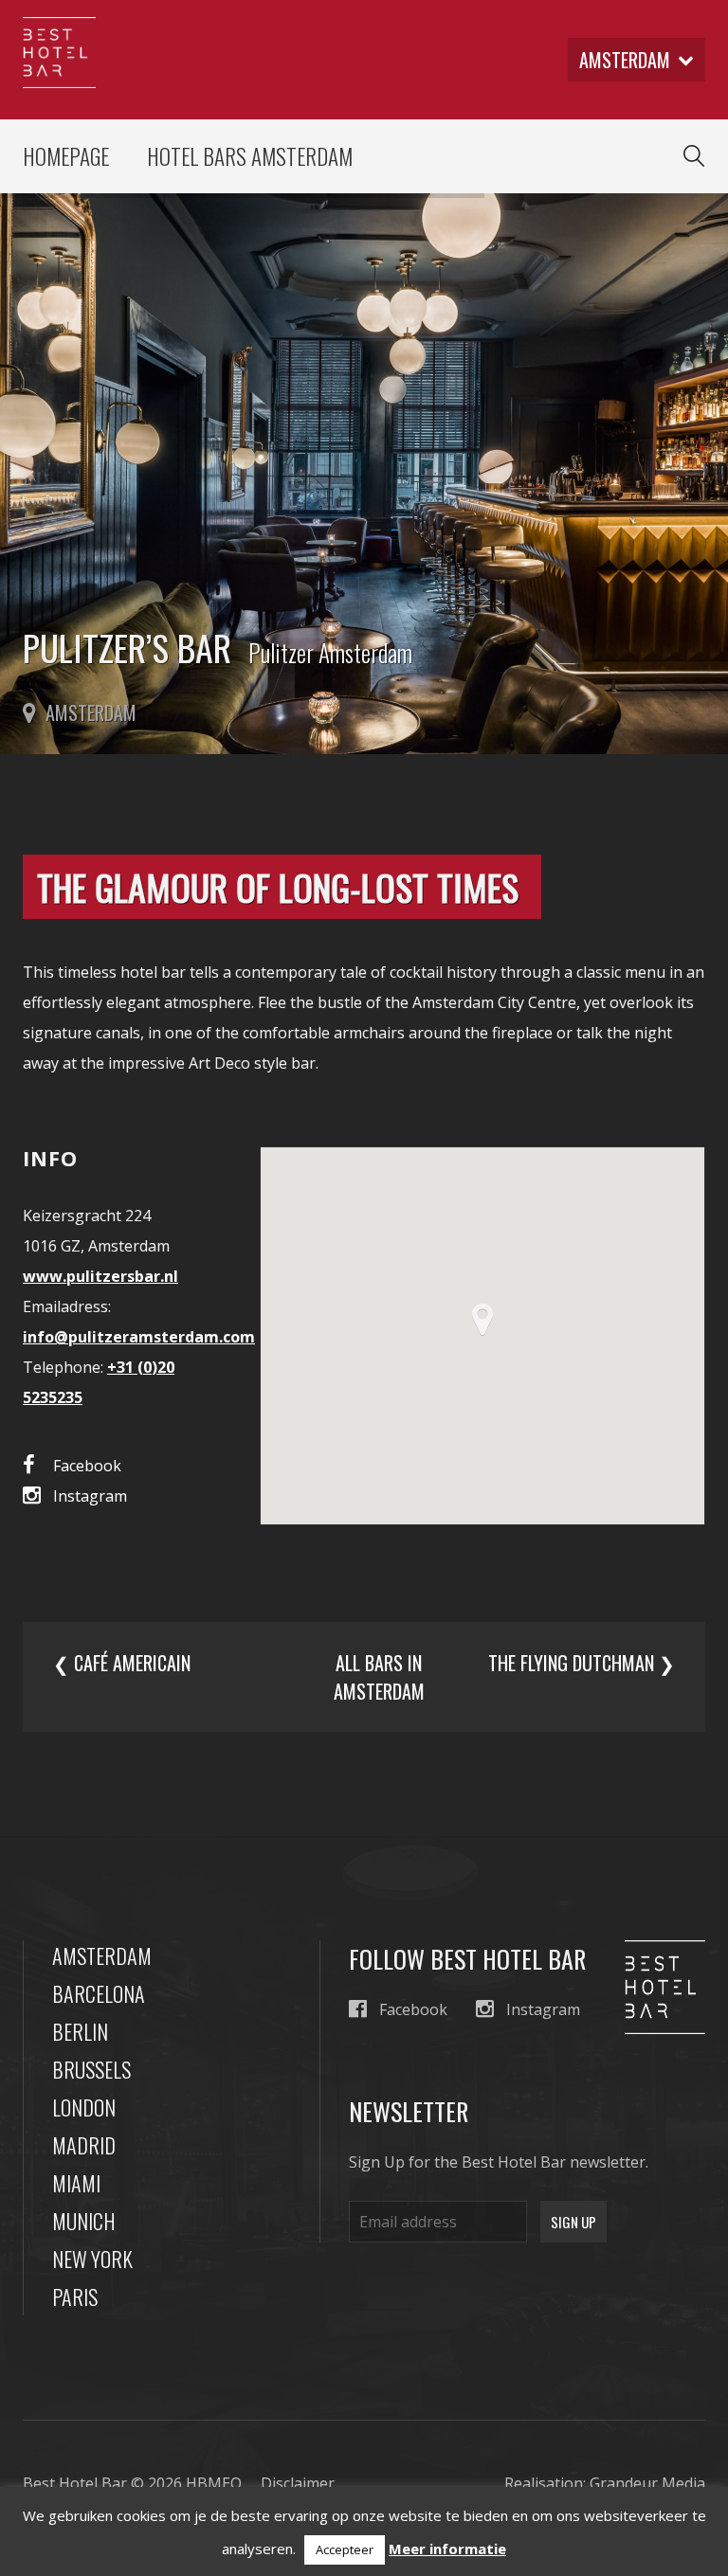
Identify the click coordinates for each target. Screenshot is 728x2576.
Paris (75, 2297)
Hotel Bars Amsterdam (250, 156)
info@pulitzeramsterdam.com (139, 1337)
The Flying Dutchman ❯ (582, 1663)
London (84, 2107)
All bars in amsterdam (379, 1677)
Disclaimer (298, 2483)
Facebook (87, 1466)
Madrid (84, 2145)
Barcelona (99, 1993)
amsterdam (625, 60)
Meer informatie (447, 2549)
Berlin (80, 2031)
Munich (84, 2221)
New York (92, 2259)
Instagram (90, 1496)
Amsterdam (102, 1955)
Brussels (91, 2069)
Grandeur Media (647, 2483)
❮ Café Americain (122, 1663)
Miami (76, 2183)
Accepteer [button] (345, 2549)
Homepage (66, 156)
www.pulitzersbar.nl (100, 1276)
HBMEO (214, 2483)
